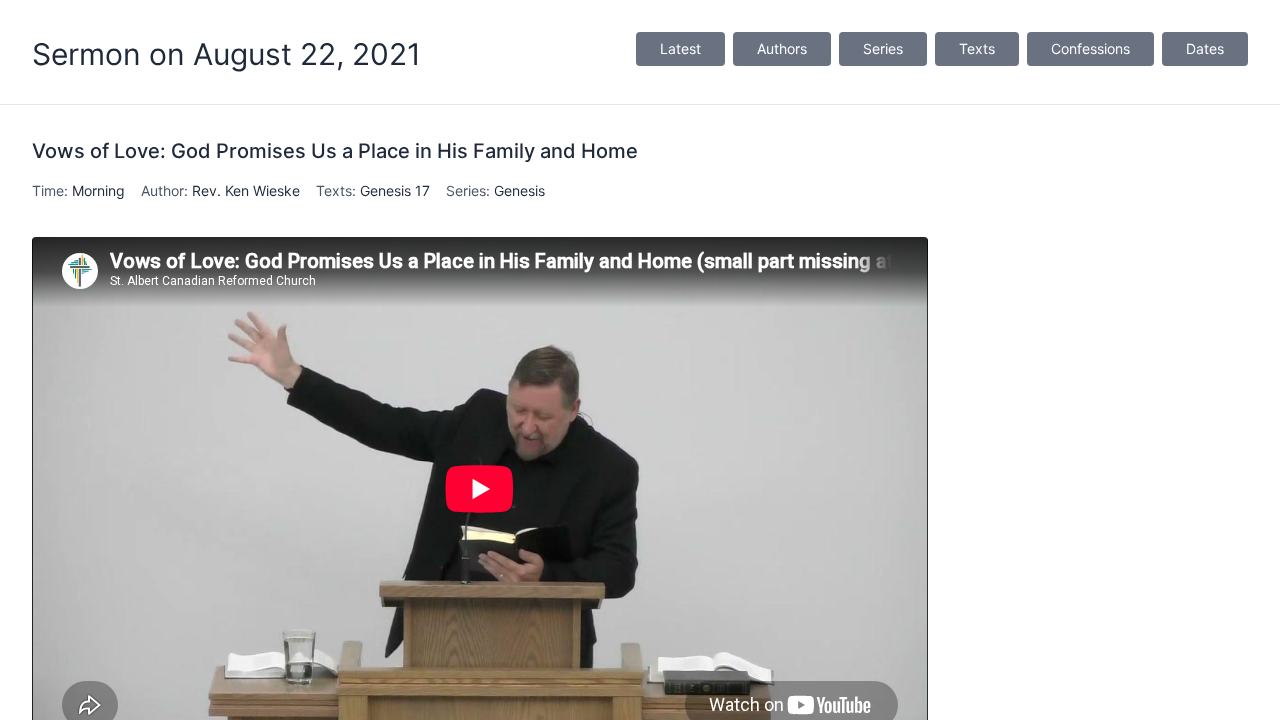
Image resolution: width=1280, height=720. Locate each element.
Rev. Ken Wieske (246, 190)
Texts (977, 48)
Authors (782, 48)
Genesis (519, 190)
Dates (1205, 48)
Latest (680, 48)
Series (883, 48)
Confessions (1090, 48)
